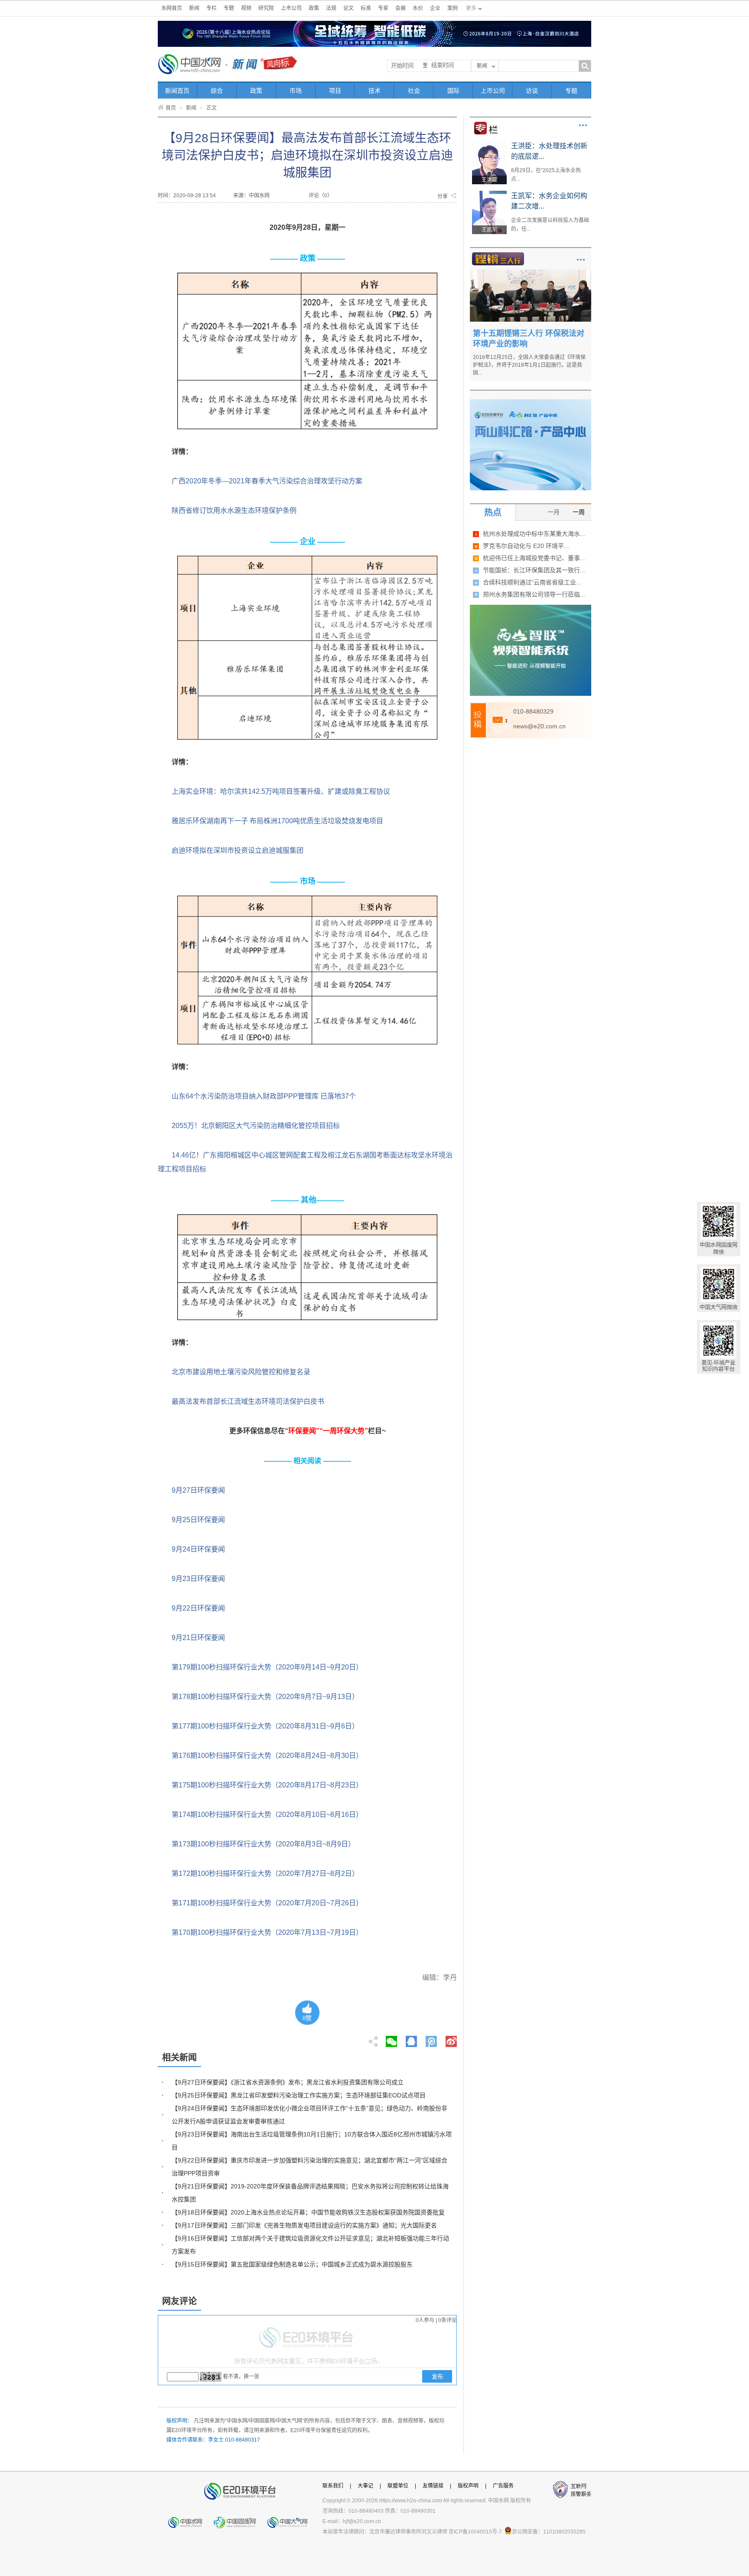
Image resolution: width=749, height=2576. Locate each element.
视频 (246, 8)
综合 (217, 91)
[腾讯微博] (432, 2039)
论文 (348, 8)
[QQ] (411, 2039)
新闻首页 (177, 91)
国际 (453, 91)
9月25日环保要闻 (198, 1520)
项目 (335, 91)
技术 (374, 91)
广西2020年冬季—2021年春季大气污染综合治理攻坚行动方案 (267, 481)
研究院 (266, 8)
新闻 (194, 8)
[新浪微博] (451, 2039)
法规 (331, 8)
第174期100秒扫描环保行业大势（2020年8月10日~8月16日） (267, 1815)
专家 (383, 8)
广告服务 (503, 2486)
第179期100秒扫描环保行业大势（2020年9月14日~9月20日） (267, 1667)
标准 (366, 8)
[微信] (391, 2039)
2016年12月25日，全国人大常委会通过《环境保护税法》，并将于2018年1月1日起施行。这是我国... (529, 365)
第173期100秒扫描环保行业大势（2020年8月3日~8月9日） (263, 1844)
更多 (583, 125)
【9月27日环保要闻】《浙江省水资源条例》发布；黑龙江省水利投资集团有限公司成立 (288, 2082)
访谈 (532, 91)
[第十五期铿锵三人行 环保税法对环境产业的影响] (531, 273)
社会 (414, 91)
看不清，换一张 (241, 2377)
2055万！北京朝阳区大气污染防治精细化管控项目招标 (256, 1126)
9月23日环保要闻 (198, 1579)
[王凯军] (489, 194)
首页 (171, 108)
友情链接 (433, 2486)
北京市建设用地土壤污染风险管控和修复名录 (241, 1372)
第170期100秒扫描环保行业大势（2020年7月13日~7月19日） (267, 1932)
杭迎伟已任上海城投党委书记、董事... (534, 558)
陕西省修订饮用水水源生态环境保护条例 (234, 510)
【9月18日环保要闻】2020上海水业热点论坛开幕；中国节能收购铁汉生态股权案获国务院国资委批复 (308, 2212)
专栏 (212, 8)
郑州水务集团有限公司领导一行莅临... (534, 594)
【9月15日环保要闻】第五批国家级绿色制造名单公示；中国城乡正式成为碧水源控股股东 (292, 2264)
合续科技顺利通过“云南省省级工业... (532, 582)
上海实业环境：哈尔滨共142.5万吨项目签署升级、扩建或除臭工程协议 (281, 791)
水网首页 (172, 8)
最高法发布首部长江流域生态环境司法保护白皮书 (248, 1401)
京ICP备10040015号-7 (475, 2532)
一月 (554, 512)
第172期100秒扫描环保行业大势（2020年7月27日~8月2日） (265, 1873)
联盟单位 (398, 2486)
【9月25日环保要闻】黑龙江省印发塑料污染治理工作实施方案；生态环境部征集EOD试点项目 (299, 2095)
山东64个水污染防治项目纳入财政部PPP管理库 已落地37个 (264, 1096)
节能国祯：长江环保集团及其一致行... (534, 570)
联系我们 (333, 2486)
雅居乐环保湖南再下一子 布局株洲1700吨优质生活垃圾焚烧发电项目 (277, 821)
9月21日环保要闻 (198, 1638)
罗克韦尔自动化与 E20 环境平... (526, 546)
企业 (435, 8)
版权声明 (468, 2486)
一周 (579, 512)
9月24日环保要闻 (198, 1549)
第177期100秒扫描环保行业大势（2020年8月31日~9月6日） (265, 1726)
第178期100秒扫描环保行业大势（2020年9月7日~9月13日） (265, 1697)
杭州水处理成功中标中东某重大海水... (534, 534)
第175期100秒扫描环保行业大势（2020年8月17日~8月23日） (267, 1785)
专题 (229, 8)
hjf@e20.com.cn (362, 2521)
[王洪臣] (489, 144)
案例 (453, 8)
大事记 (365, 2486)
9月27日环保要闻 (198, 1490)
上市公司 (291, 8)
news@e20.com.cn (539, 726)
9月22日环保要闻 (198, 1608)
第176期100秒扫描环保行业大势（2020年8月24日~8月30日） (267, 1756)
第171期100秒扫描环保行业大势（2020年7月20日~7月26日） (267, 1903)
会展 (401, 8)
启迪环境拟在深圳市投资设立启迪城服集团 (238, 850)
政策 (314, 8)
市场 (296, 91)
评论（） (321, 196)
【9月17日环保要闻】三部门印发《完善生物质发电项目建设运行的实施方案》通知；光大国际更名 (304, 2225)
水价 (418, 8)
